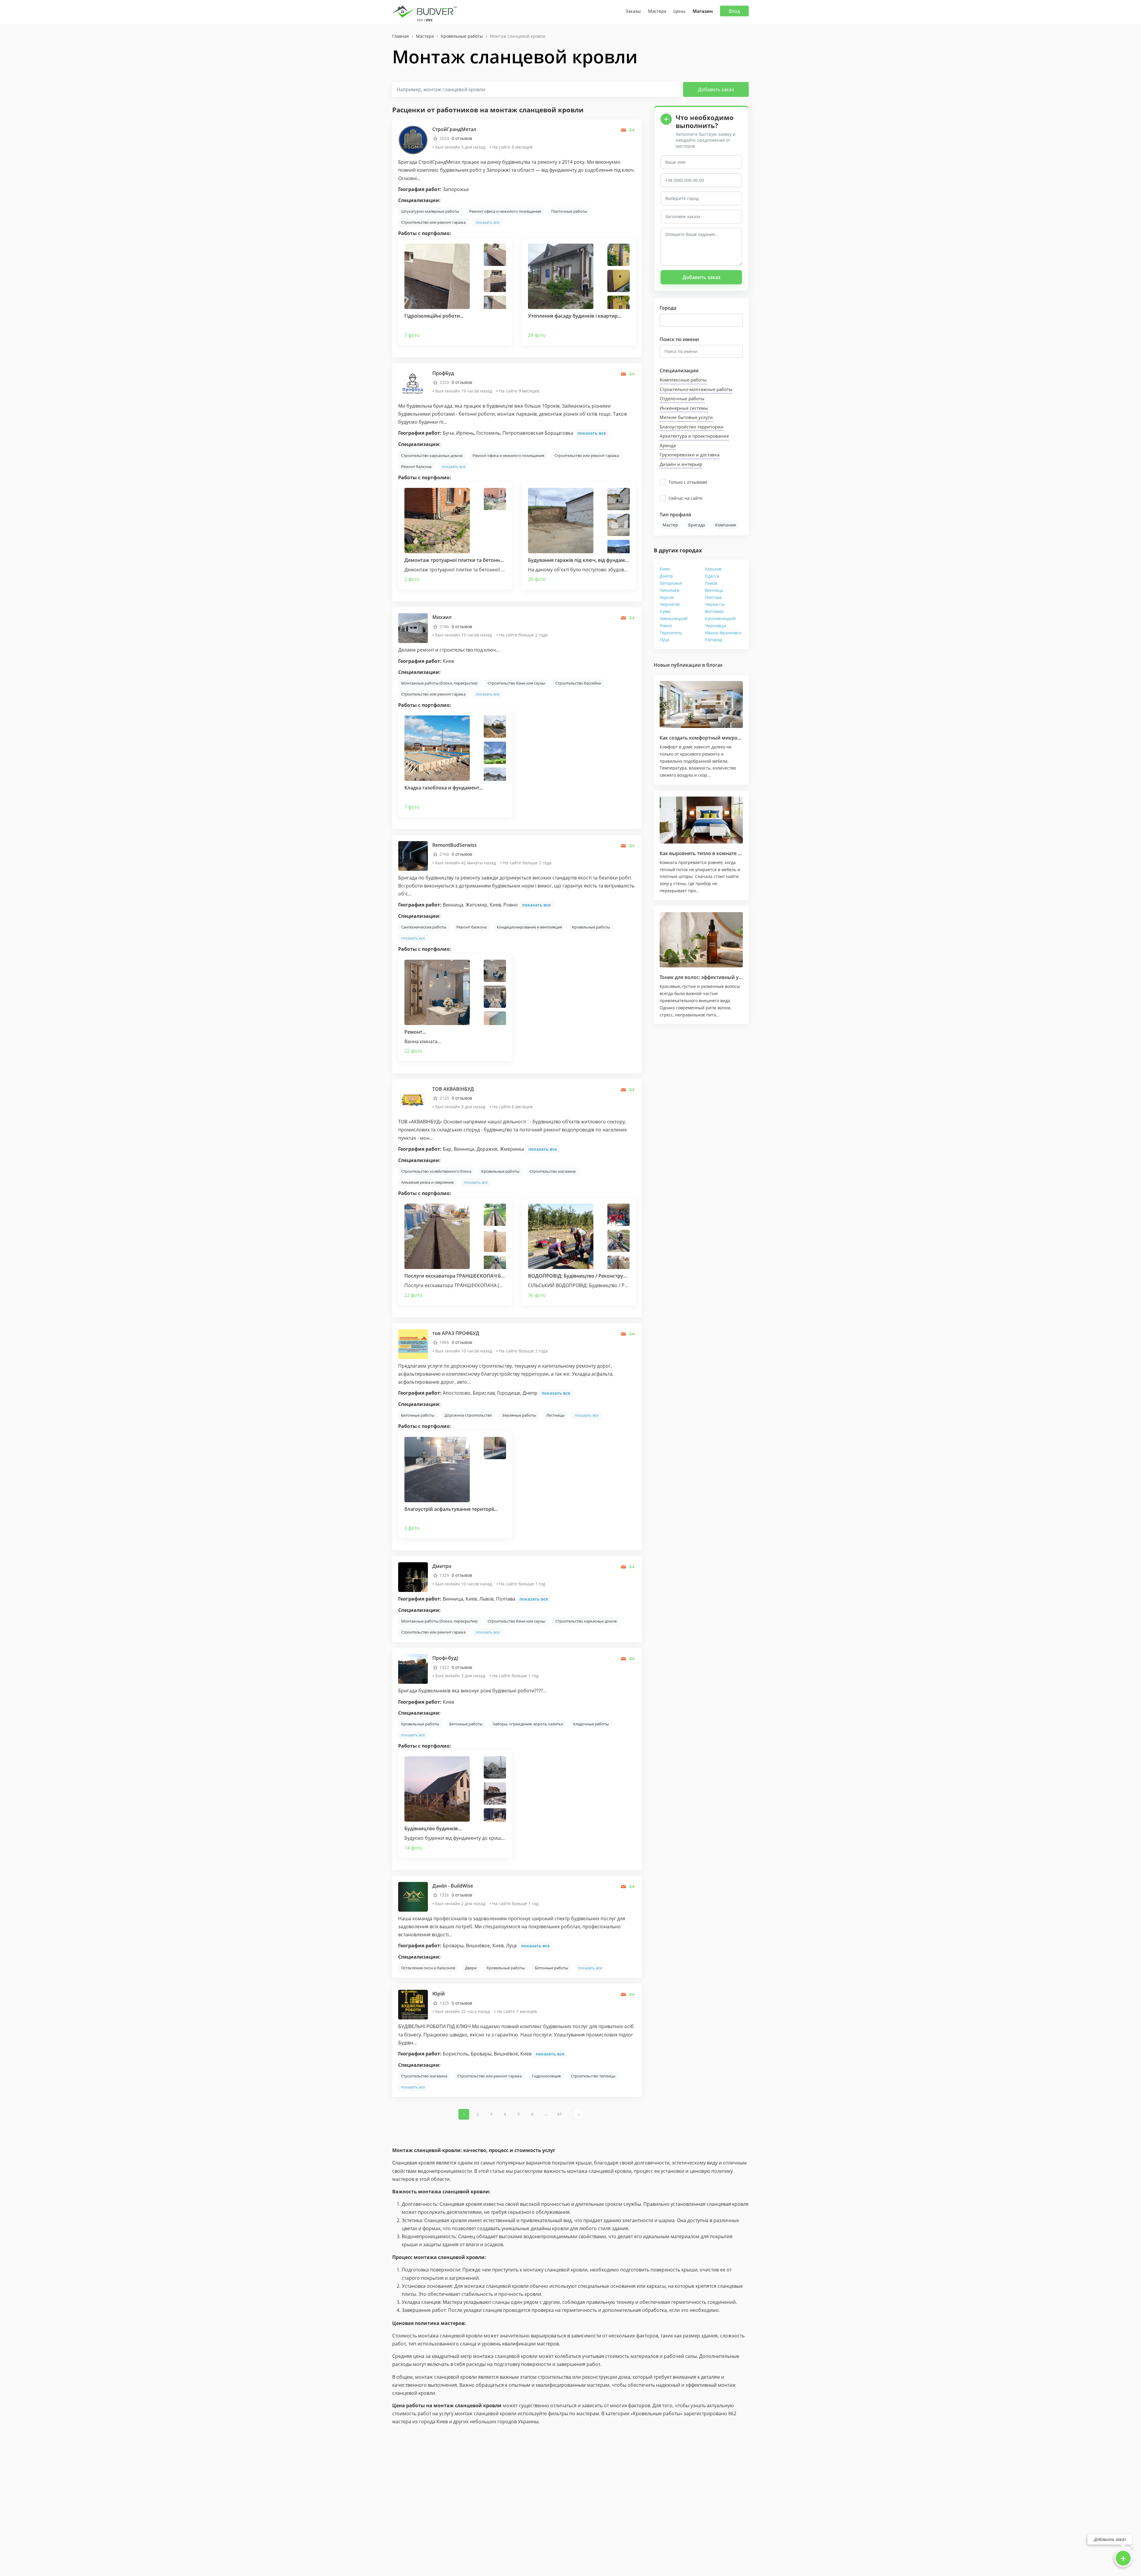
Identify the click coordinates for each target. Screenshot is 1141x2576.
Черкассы (715, 604)
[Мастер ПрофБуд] (413, 384)
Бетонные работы (418, 1415)
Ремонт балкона (416, 466)
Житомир (714, 611)
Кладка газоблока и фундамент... (444, 788)
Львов (711, 583)
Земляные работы (519, 1415)
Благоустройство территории (692, 427)
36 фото (537, 579)
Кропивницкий (720, 618)
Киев (665, 569)
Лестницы (555, 1415)
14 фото (413, 1848)
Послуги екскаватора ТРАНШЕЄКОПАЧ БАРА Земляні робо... (476, 1276)
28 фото (537, 335)
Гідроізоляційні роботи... (434, 316)
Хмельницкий (674, 618)
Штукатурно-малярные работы (430, 211)
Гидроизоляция (546, 2076)
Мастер (670, 525)
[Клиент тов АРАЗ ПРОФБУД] (413, 1343)
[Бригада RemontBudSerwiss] (413, 855)
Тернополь (671, 633)
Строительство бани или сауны (516, 683)
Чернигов (670, 604)
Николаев (669, 590)
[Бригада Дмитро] (413, 1577)
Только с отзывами (688, 482)
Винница (714, 590)
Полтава (713, 597)
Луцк (665, 640)
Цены (679, 11)
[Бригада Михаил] (413, 628)
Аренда (668, 445)
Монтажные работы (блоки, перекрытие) (439, 683)
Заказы (633, 11)
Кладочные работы (591, 1724)
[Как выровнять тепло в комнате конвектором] (701, 820)
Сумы (665, 611)
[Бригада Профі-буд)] (413, 1668)
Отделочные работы (682, 398)
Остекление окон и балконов (428, 1968)
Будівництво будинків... (433, 1828)
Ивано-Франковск (723, 633)
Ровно (666, 626)
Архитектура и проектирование (694, 436)
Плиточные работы (569, 211)
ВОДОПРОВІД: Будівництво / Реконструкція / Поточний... (596, 1276)
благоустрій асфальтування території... (451, 1509)
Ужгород (713, 640)
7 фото (412, 335)
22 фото (413, 1051)
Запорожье (671, 583)
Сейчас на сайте (685, 498)
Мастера (657, 11)
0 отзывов (462, 138)
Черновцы (716, 626)
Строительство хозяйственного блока (436, 1171)
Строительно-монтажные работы (696, 389)
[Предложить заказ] (632, 130)
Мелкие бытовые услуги (686, 417)
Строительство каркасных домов (432, 455)
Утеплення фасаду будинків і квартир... (575, 316)
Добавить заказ (716, 89)
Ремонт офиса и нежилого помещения (505, 211)
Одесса (712, 576)
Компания (726, 525)
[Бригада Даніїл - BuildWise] (413, 1896)
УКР (420, 20)
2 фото (412, 579)
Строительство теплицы (593, 2076)
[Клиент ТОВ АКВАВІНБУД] (413, 1099)
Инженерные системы (684, 408)
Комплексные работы (683, 380)
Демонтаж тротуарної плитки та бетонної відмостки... (469, 560)
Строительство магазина (553, 1171)
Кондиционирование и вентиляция (529, 927)
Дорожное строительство (468, 1415)
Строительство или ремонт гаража (433, 222)
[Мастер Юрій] (413, 2004)
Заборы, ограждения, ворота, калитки (528, 1724)
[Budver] (426, 11)
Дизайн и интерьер (681, 464)
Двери (471, 1968)
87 (560, 2114)
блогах (714, 665)
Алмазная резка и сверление (427, 1182)
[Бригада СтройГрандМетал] (413, 140)
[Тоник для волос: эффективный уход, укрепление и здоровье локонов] (701, 940)
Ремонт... (415, 1032)
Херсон (667, 597)
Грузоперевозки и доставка (690, 455)
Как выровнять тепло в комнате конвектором (715, 853)
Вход (734, 11)
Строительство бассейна (578, 683)
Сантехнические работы (424, 927)
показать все (488, 222)
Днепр (666, 576)
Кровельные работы (591, 927)
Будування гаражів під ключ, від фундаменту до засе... (593, 560)
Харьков (713, 569)
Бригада (697, 525)
